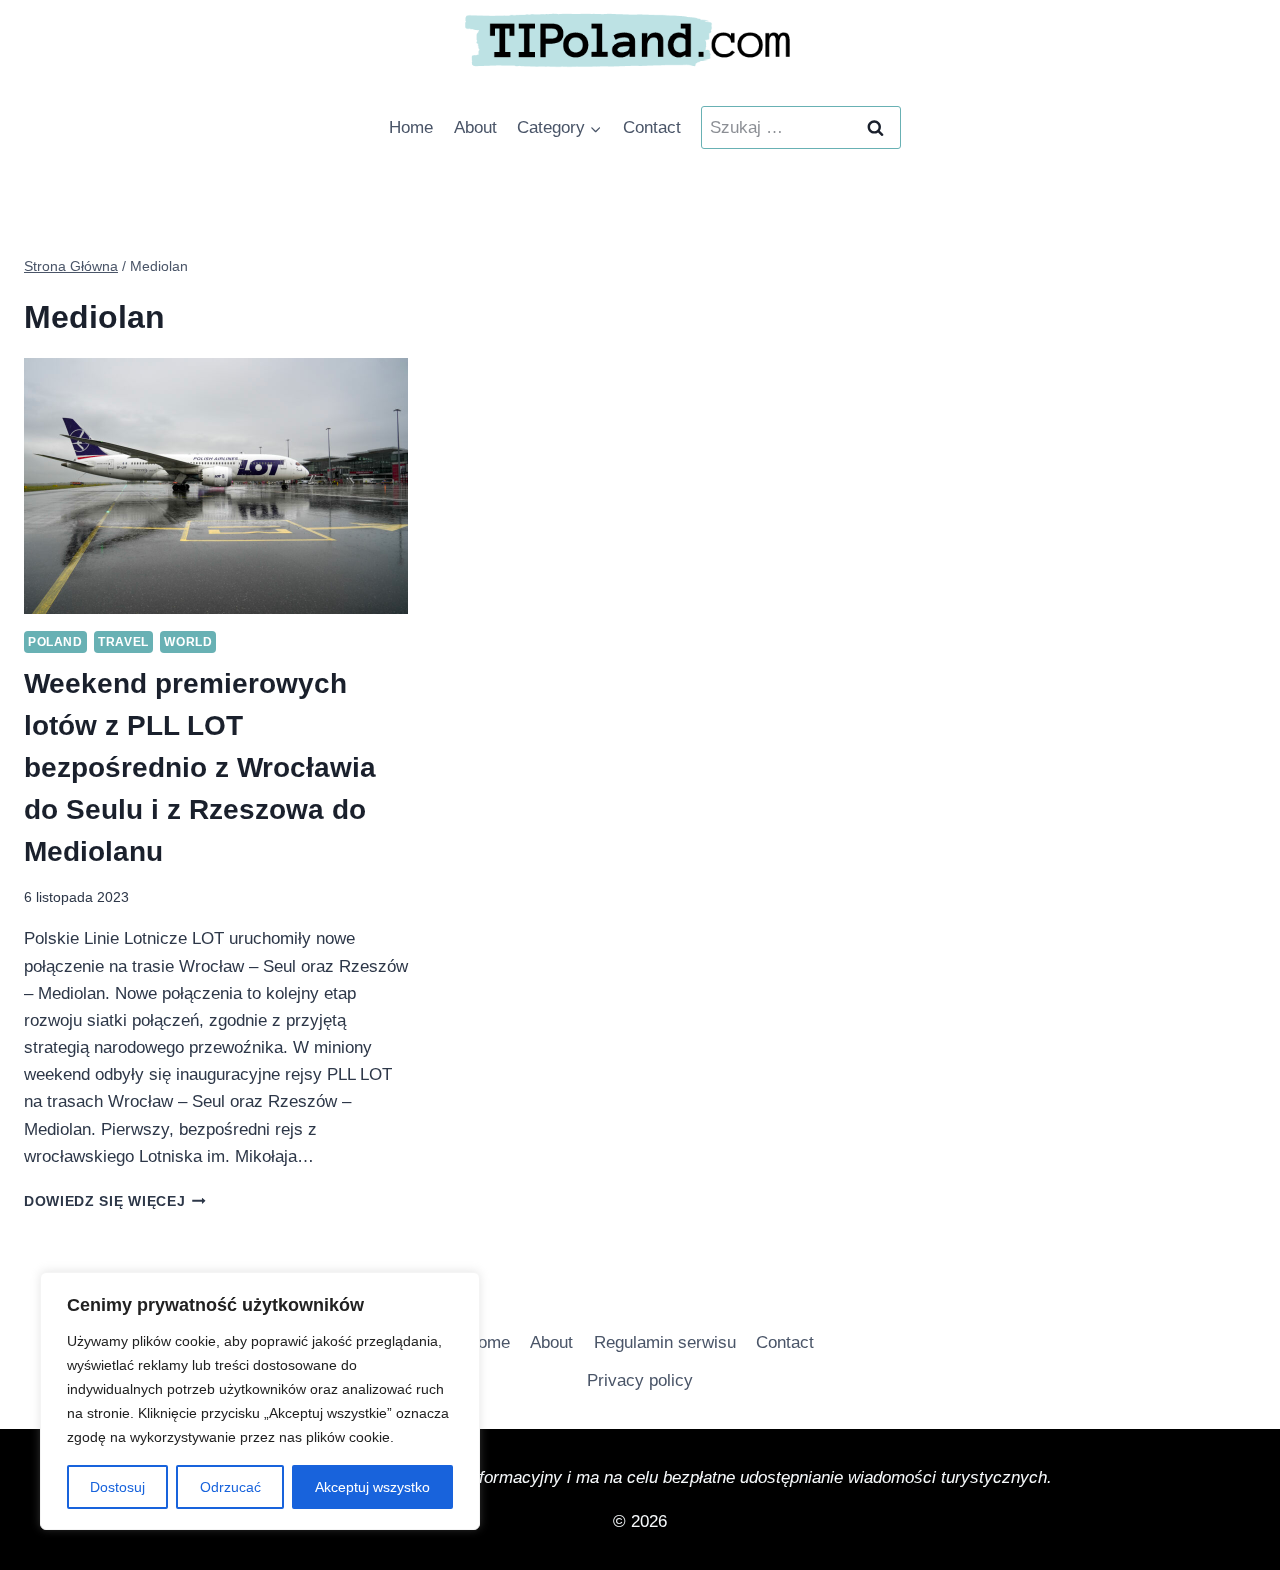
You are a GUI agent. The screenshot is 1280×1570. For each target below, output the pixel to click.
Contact (652, 127)
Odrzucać (230, 1487)
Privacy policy (640, 1380)
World (188, 642)
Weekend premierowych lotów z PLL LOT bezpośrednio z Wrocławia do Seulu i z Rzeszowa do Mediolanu (200, 767)
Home (411, 127)
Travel (123, 642)
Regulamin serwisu (665, 1342)
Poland (55, 642)
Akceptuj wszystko (372, 1487)
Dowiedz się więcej (115, 1201)
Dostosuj (117, 1487)
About (475, 127)
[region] (260, 1401)
